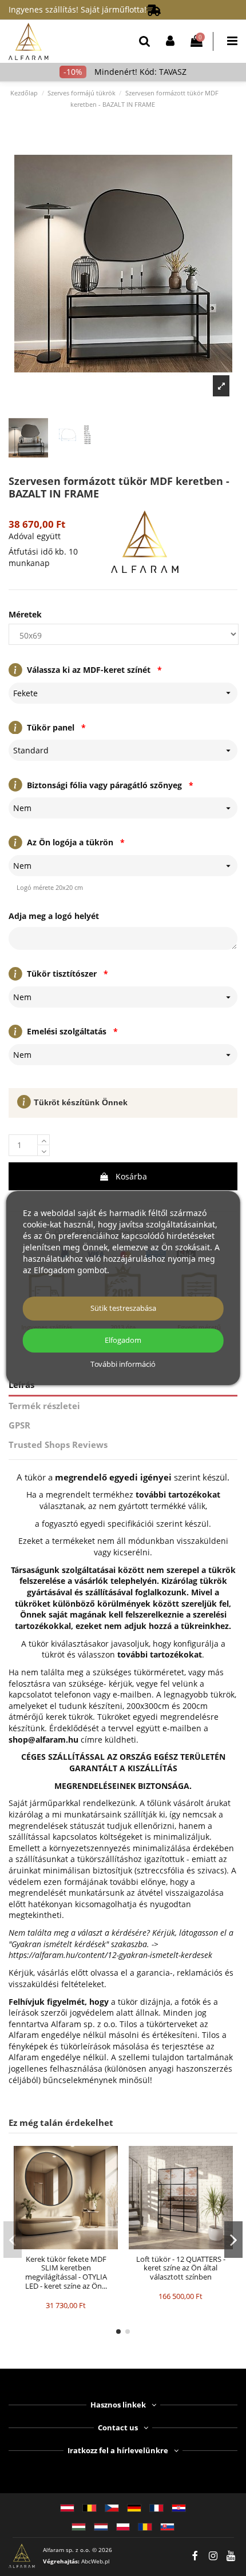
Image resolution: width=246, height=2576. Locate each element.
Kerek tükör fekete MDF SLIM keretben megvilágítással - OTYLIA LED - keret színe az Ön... (66, 2272)
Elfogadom (123, 1340)
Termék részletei (44, 1406)
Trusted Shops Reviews (58, 1445)
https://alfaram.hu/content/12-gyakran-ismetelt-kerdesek (110, 1955)
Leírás (21, 1385)
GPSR (19, 1425)
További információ (123, 1365)
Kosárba (131, 1176)
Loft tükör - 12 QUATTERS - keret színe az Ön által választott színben (181, 2268)
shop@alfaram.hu (43, 1740)
